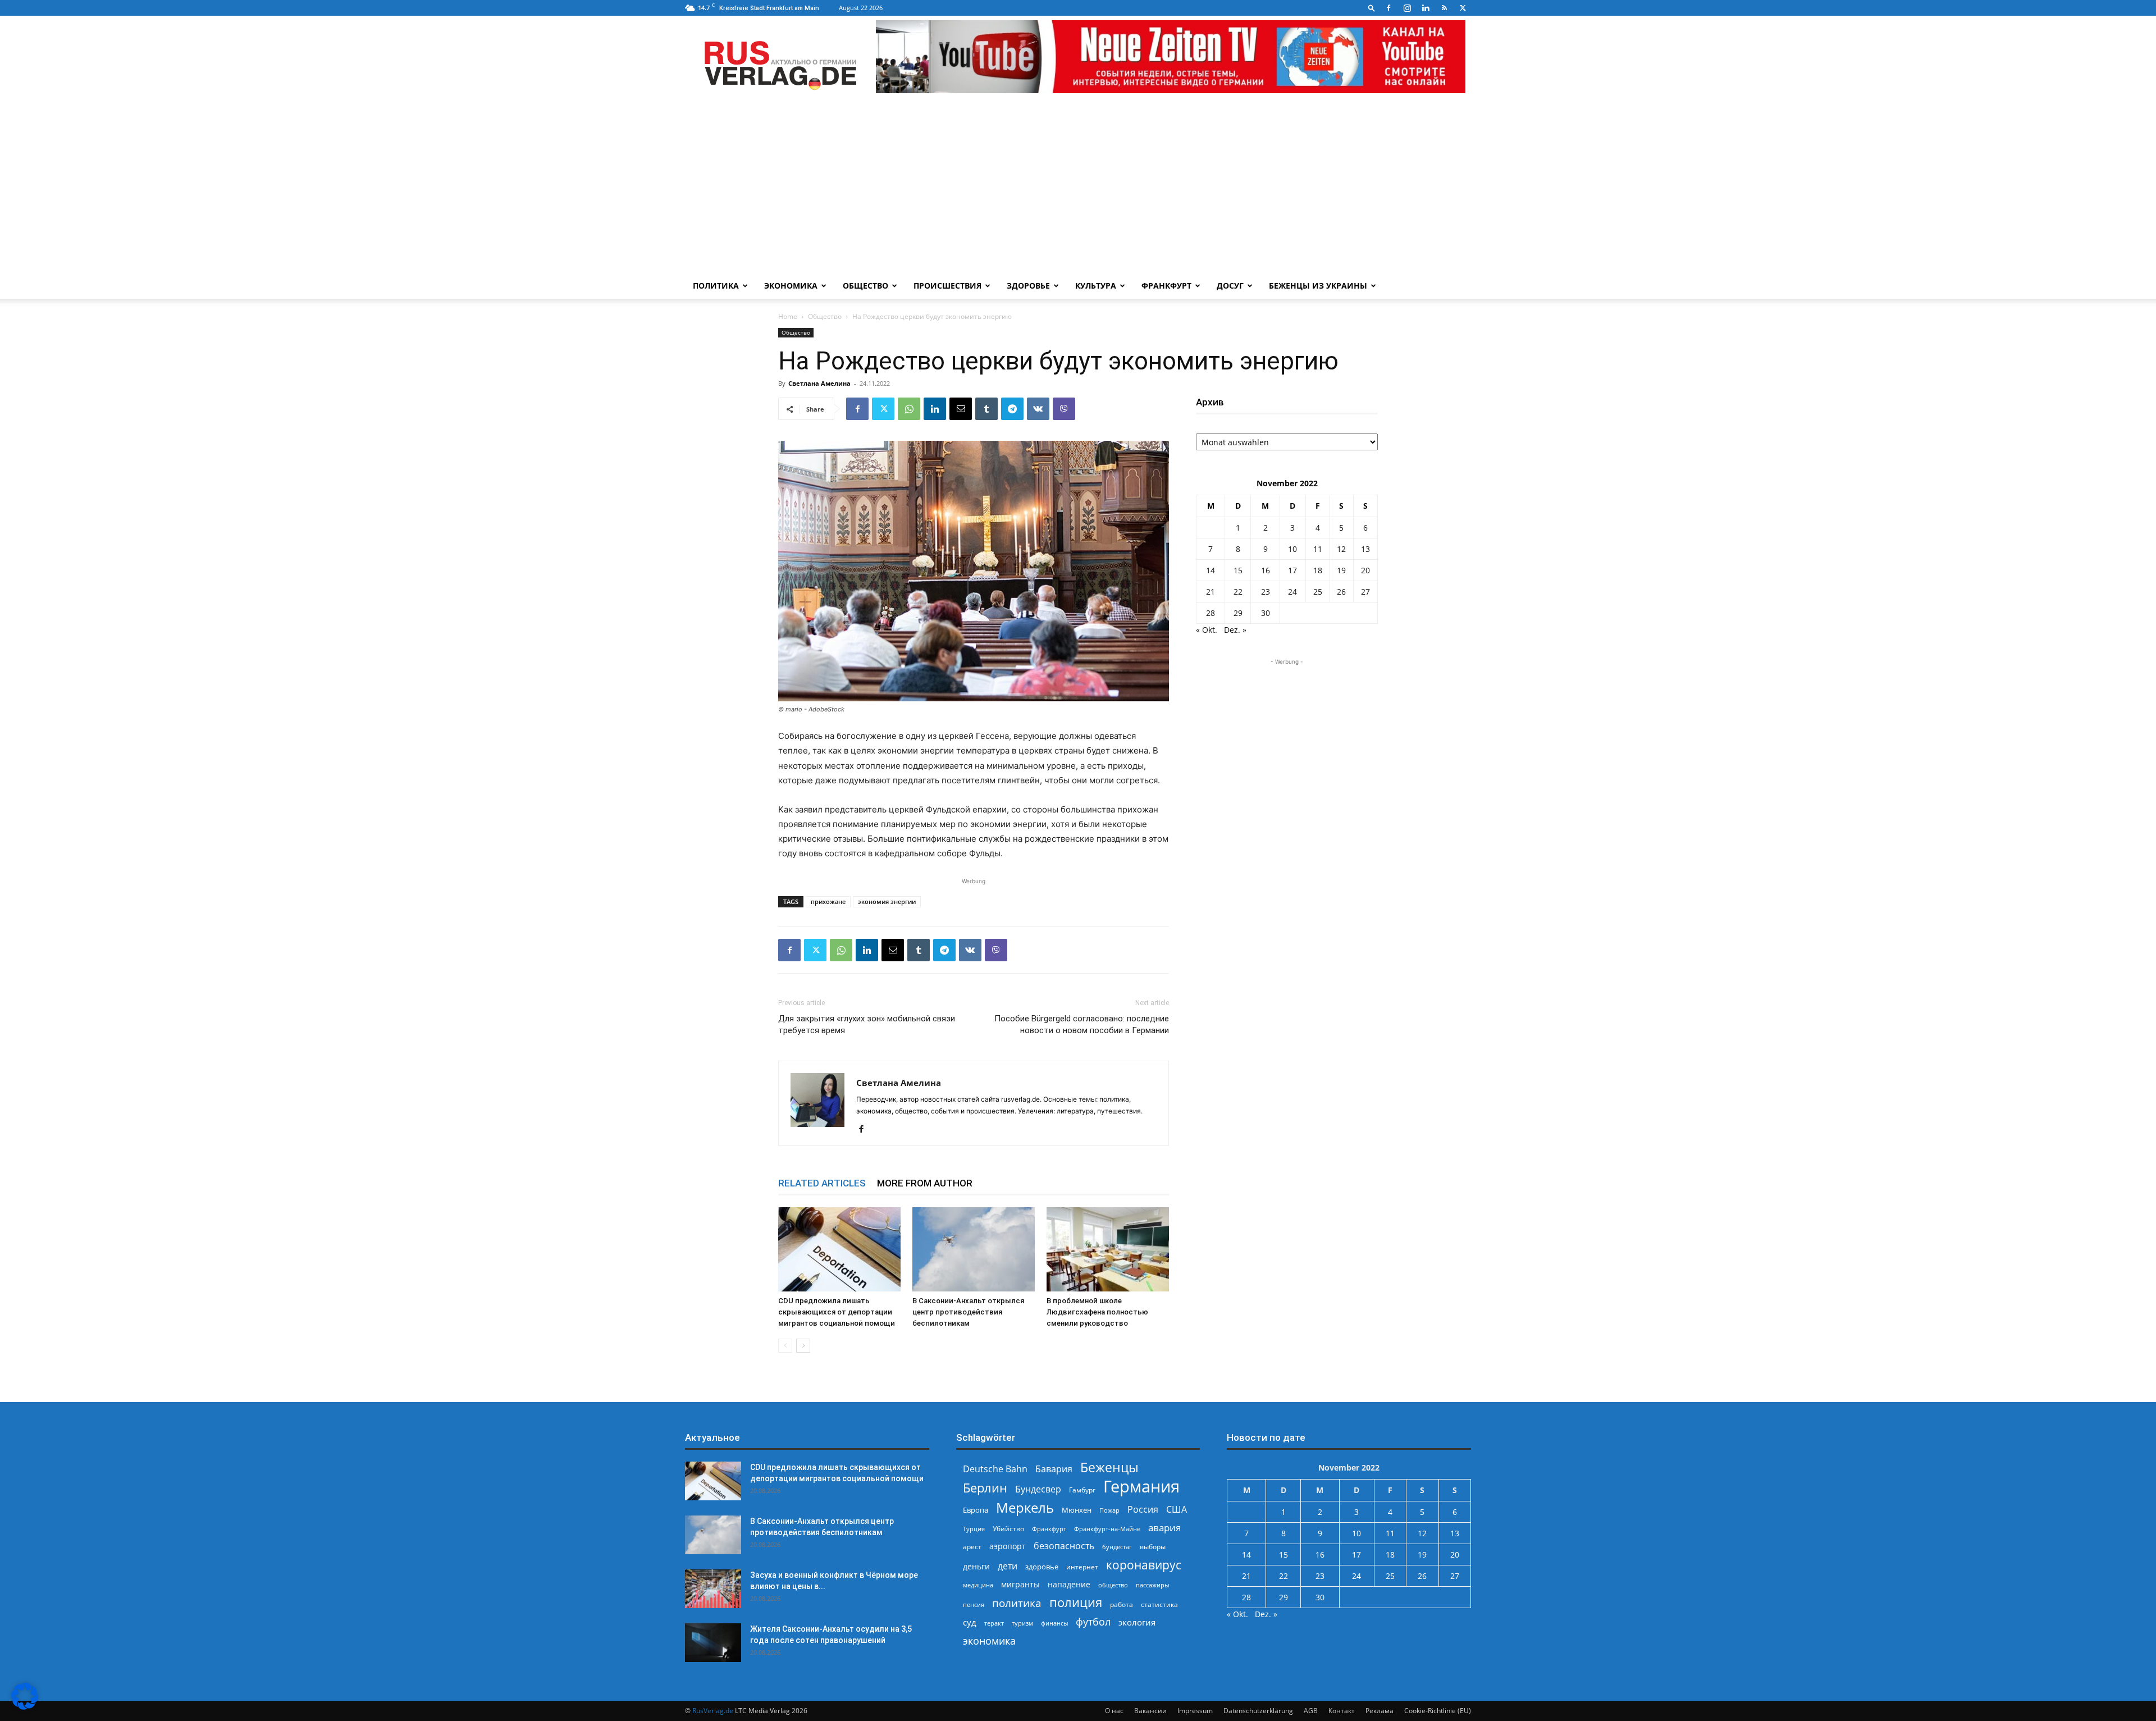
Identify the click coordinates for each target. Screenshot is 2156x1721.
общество (1113, 1585)
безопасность (1064, 1546)
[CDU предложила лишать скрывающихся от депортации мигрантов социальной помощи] (839, 1249)
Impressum (1195, 1711)
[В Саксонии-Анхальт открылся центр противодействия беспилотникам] (974, 1249)
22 (1238, 592)
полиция (1076, 1602)
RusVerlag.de (713, 1711)
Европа (976, 1510)
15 (1238, 570)
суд (970, 1622)
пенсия (974, 1604)
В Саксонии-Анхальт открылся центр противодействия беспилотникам (968, 1312)
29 (1238, 613)
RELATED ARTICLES (822, 1183)
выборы (1153, 1547)
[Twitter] (1463, 8)
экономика (989, 1640)
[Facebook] (1388, 8)
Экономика (791, 286)
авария (1164, 1528)
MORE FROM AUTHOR (925, 1183)
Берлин (985, 1488)
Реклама (1380, 1711)
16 (1266, 570)
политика (1017, 1603)
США (1177, 1510)
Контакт (1342, 1711)
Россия (1143, 1510)
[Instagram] (1407, 8)
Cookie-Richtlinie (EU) (1438, 1711)
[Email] (961, 409)
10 (1292, 549)
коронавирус (1144, 1565)
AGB (1311, 1711)
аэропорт (1008, 1546)
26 (1341, 592)
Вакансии (1150, 1711)
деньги (976, 1566)
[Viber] (1064, 409)
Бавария (1054, 1469)
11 (1318, 549)
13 (1365, 549)
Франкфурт (1166, 286)
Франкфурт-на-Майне (1107, 1529)
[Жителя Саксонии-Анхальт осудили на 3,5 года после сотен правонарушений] (713, 1643)
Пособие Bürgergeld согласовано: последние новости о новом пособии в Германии (1082, 1024)
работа (1122, 1604)
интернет (1082, 1567)
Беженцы (1109, 1467)
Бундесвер (1038, 1489)
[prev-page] (785, 1346)
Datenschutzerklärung (1258, 1711)
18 (1318, 570)
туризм (1022, 1623)
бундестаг (1117, 1547)
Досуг (1230, 286)
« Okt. (1207, 630)
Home (788, 316)
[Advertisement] (1078, 188)
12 (1341, 549)
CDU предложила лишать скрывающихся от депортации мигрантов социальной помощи (837, 1312)
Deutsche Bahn (995, 1469)
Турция (974, 1529)
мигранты (1020, 1584)
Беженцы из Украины (1318, 286)
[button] (1372, 8)
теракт (994, 1623)
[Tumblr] (986, 409)
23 (1266, 592)
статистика (1159, 1604)
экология (1137, 1622)
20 (1365, 570)
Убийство (1008, 1529)
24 (1292, 592)
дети (1008, 1566)
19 (1341, 570)
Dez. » (1235, 630)
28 (1211, 613)
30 (1266, 613)
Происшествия (947, 286)
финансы (1054, 1623)
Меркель (1025, 1507)
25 (1318, 592)
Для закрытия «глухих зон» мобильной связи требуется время (867, 1024)
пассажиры (1152, 1585)
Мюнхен (1077, 1510)
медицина (978, 1585)
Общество (865, 286)
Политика (716, 286)
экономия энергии (887, 901)
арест (972, 1547)
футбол (1093, 1622)
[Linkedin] (1426, 8)
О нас (1114, 1711)
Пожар (1109, 1510)
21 (1211, 592)
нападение (1069, 1584)
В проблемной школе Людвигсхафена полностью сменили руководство (1097, 1312)
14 (1211, 570)
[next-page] (803, 1346)
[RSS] (1444, 8)
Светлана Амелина (819, 383)
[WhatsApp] (909, 409)
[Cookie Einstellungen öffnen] (25, 1707)
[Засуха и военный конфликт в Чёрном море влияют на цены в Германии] (713, 1589)
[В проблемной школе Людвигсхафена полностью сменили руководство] (1108, 1249)
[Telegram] (1012, 409)
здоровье (1042, 1567)
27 (1365, 592)
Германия (1141, 1487)
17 (1292, 570)
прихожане (828, 901)
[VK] (1038, 409)
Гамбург (1082, 1490)
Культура (1096, 286)
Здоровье (1028, 286)
